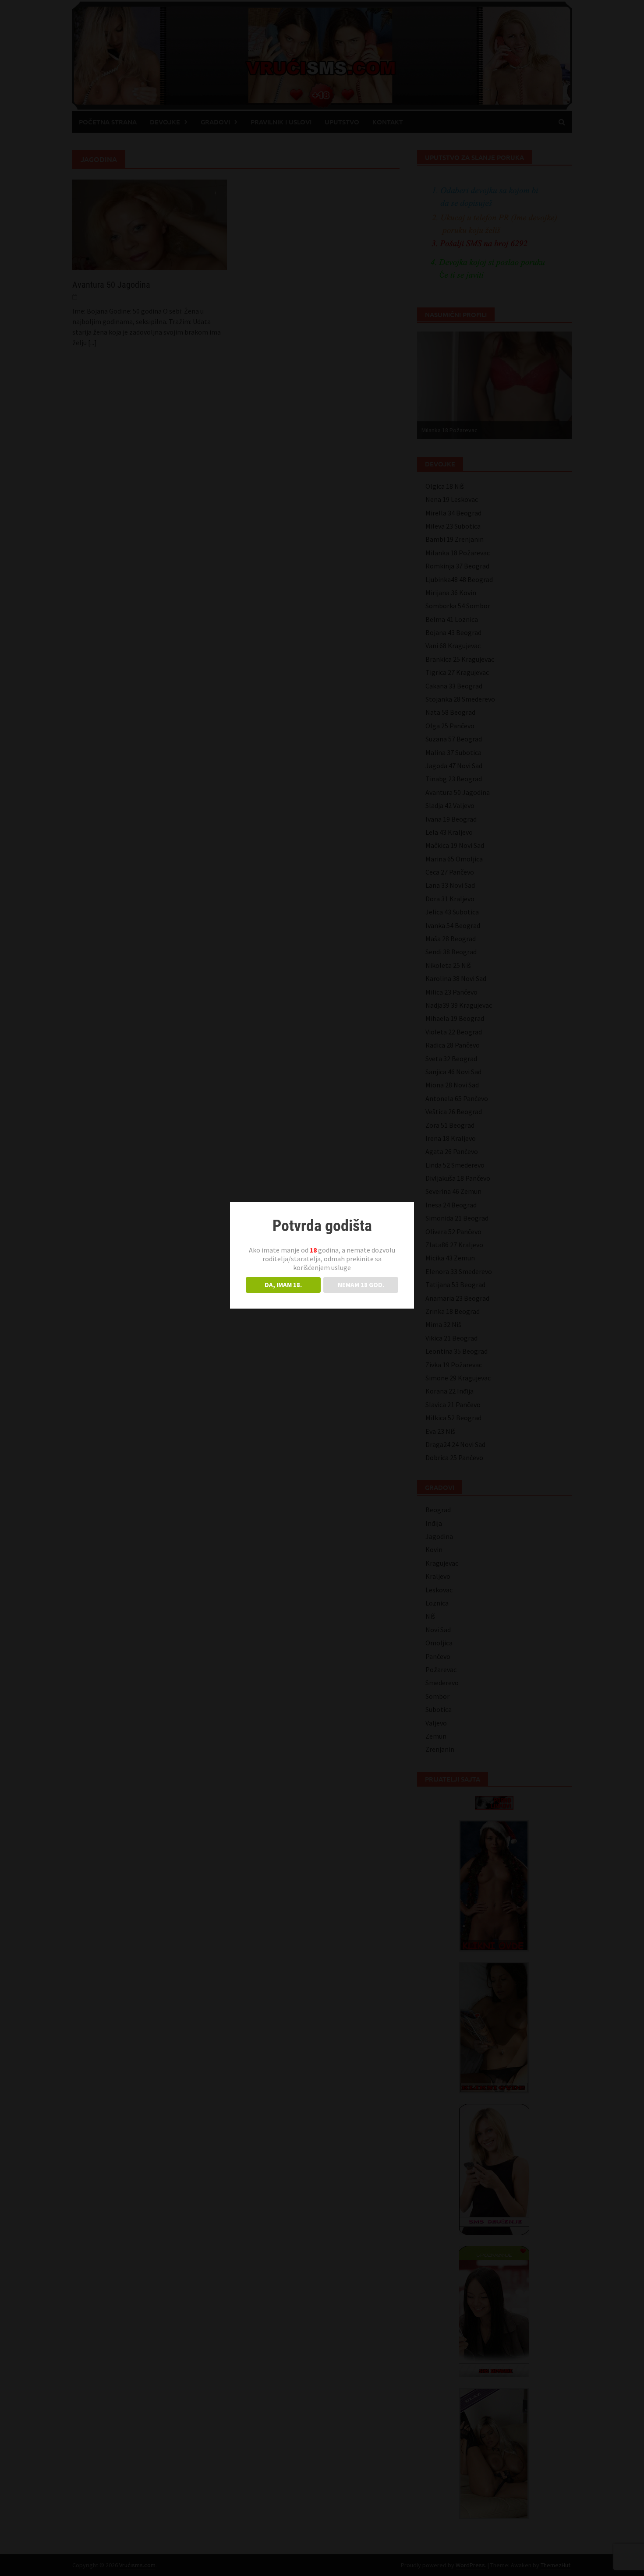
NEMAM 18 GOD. (361, 1285)
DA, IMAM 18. (283, 1285)
